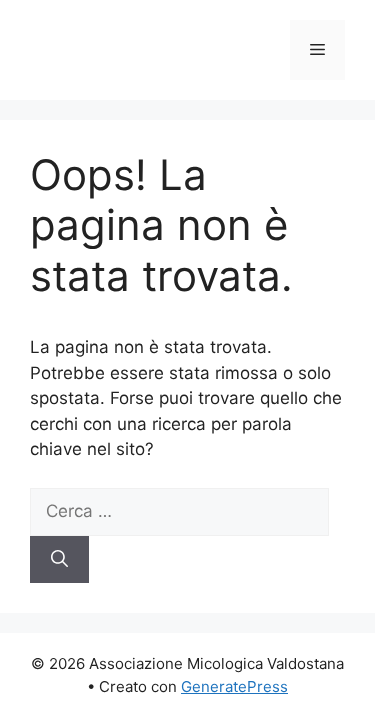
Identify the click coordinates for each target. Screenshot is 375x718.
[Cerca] (59, 560)
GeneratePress (234, 686)
